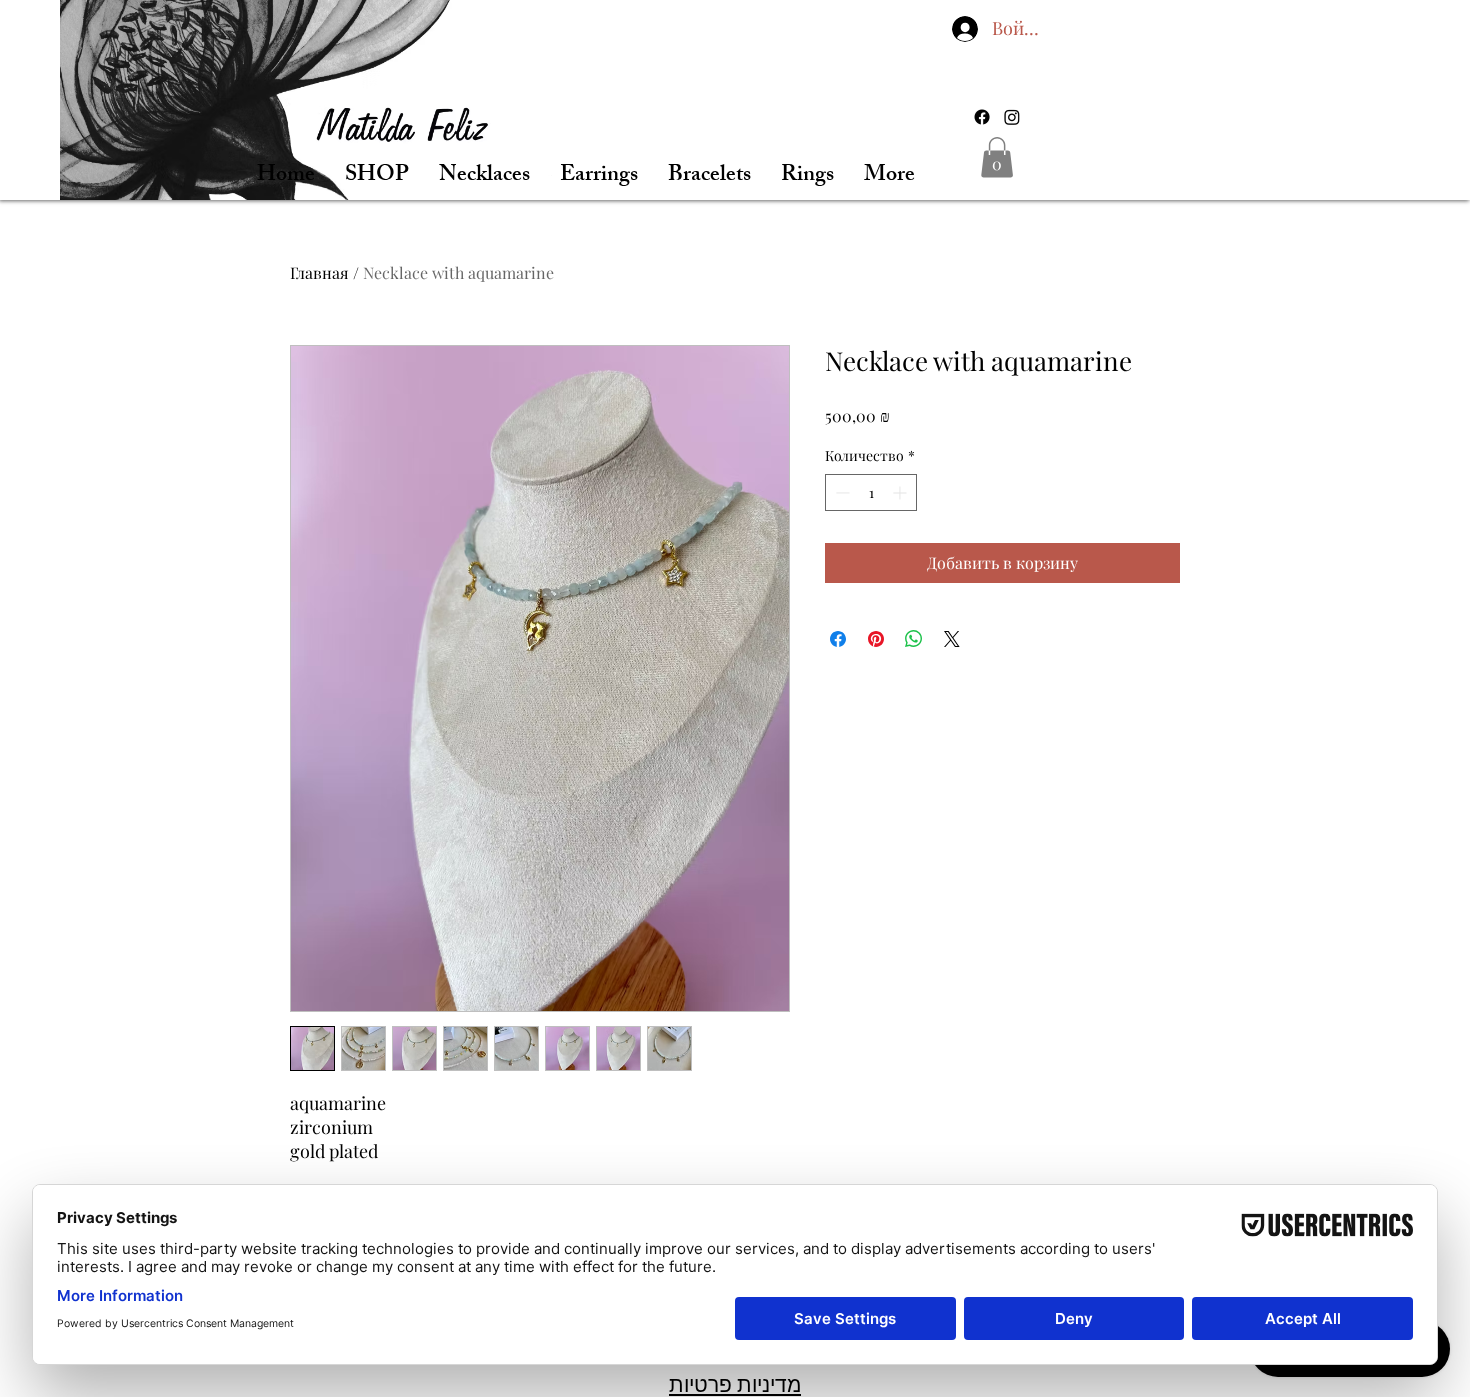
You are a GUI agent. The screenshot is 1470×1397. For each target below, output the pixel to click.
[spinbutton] (871, 492)
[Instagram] (1012, 117)
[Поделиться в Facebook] (838, 639)
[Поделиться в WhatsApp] (914, 639)
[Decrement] (840, 492)
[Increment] (901, 492)
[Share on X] (952, 639)
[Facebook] (982, 117)
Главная (319, 272)
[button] (997, 157)
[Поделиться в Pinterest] (876, 639)
